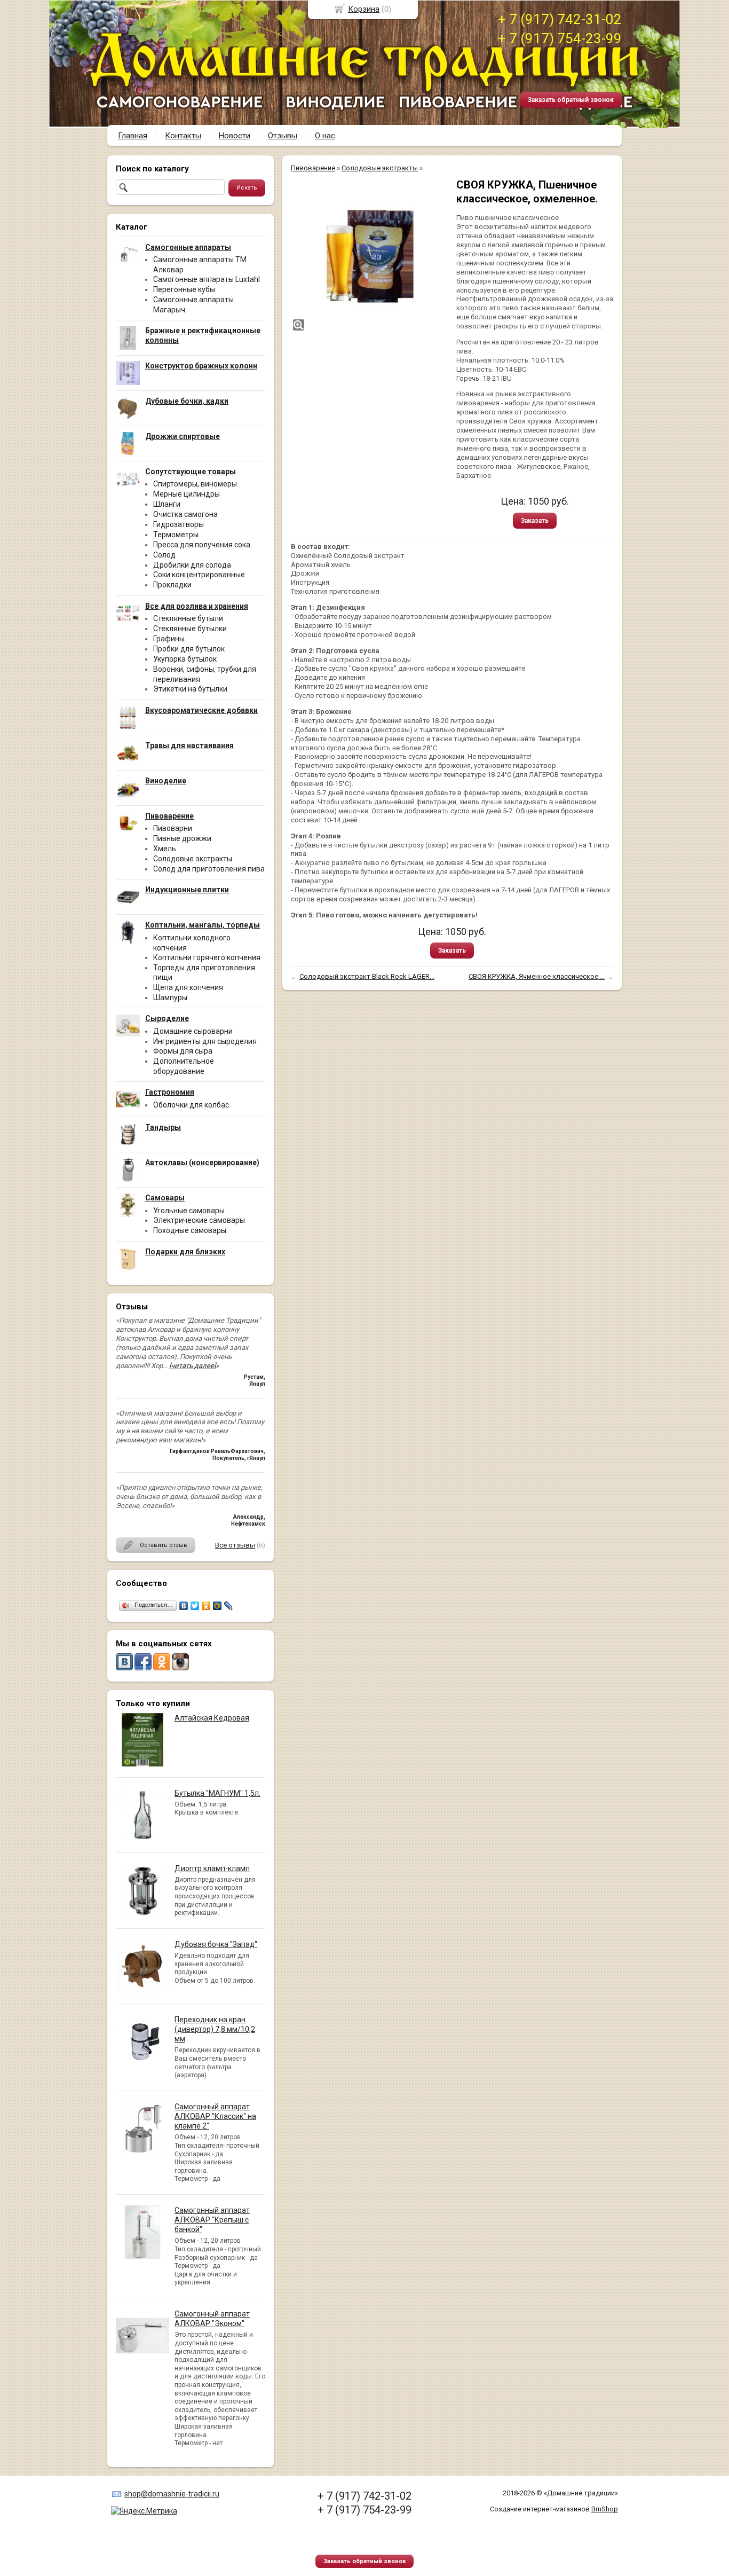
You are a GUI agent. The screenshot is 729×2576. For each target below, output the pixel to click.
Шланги (167, 504)
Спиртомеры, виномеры (195, 484)
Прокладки (172, 585)
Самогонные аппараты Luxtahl (207, 279)
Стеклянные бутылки (190, 629)
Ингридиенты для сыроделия (205, 1041)
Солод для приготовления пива (209, 869)
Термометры (176, 535)
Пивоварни (173, 828)
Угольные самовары (189, 1211)
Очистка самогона (185, 514)
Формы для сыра (183, 1051)
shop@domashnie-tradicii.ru (172, 2494)
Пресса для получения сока (202, 545)
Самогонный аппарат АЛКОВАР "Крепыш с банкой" (212, 2220)
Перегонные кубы (184, 289)
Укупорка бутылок (185, 659)
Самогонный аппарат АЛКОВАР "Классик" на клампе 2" (215, 2116)
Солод (164, 555)
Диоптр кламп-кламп (212, 1868)
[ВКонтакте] (184, 1606)
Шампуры (170, 998)
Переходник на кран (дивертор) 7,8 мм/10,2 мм (215, 2029)
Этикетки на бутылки (190, 689)
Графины (169, 639)
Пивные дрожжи (182, 838)
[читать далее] (192, 1366)
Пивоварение (313, 168)
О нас (325, 136)
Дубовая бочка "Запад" (216, 1944)
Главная (133, 136)
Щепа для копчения (188, 987)
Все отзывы (235, 1545)
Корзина (364, 9)
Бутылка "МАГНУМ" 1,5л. (217, 1793)
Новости (235, 136)
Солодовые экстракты (193, 859)
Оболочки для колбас (191, 1105)
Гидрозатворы (179, 524)
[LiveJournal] (229, 1606)
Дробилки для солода (192, 565)
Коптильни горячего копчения (207, 957)
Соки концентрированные (199, 575)
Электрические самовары (199, 1220)
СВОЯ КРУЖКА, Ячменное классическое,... (537, 976)
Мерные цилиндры (187, 494)
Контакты (183, 136)
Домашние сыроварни (193, 1031)
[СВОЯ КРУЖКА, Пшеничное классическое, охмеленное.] (368, 255)
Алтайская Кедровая (212, 1718)
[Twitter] (195, 1606)
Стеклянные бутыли (188, 618)
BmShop (605, 2509)
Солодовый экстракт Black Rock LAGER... (367, 976)
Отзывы (283, 136)
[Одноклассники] (206, 1606)
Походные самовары (190, 1230)
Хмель (165, 849)
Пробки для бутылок (189, 649)
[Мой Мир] (217, 1606)
